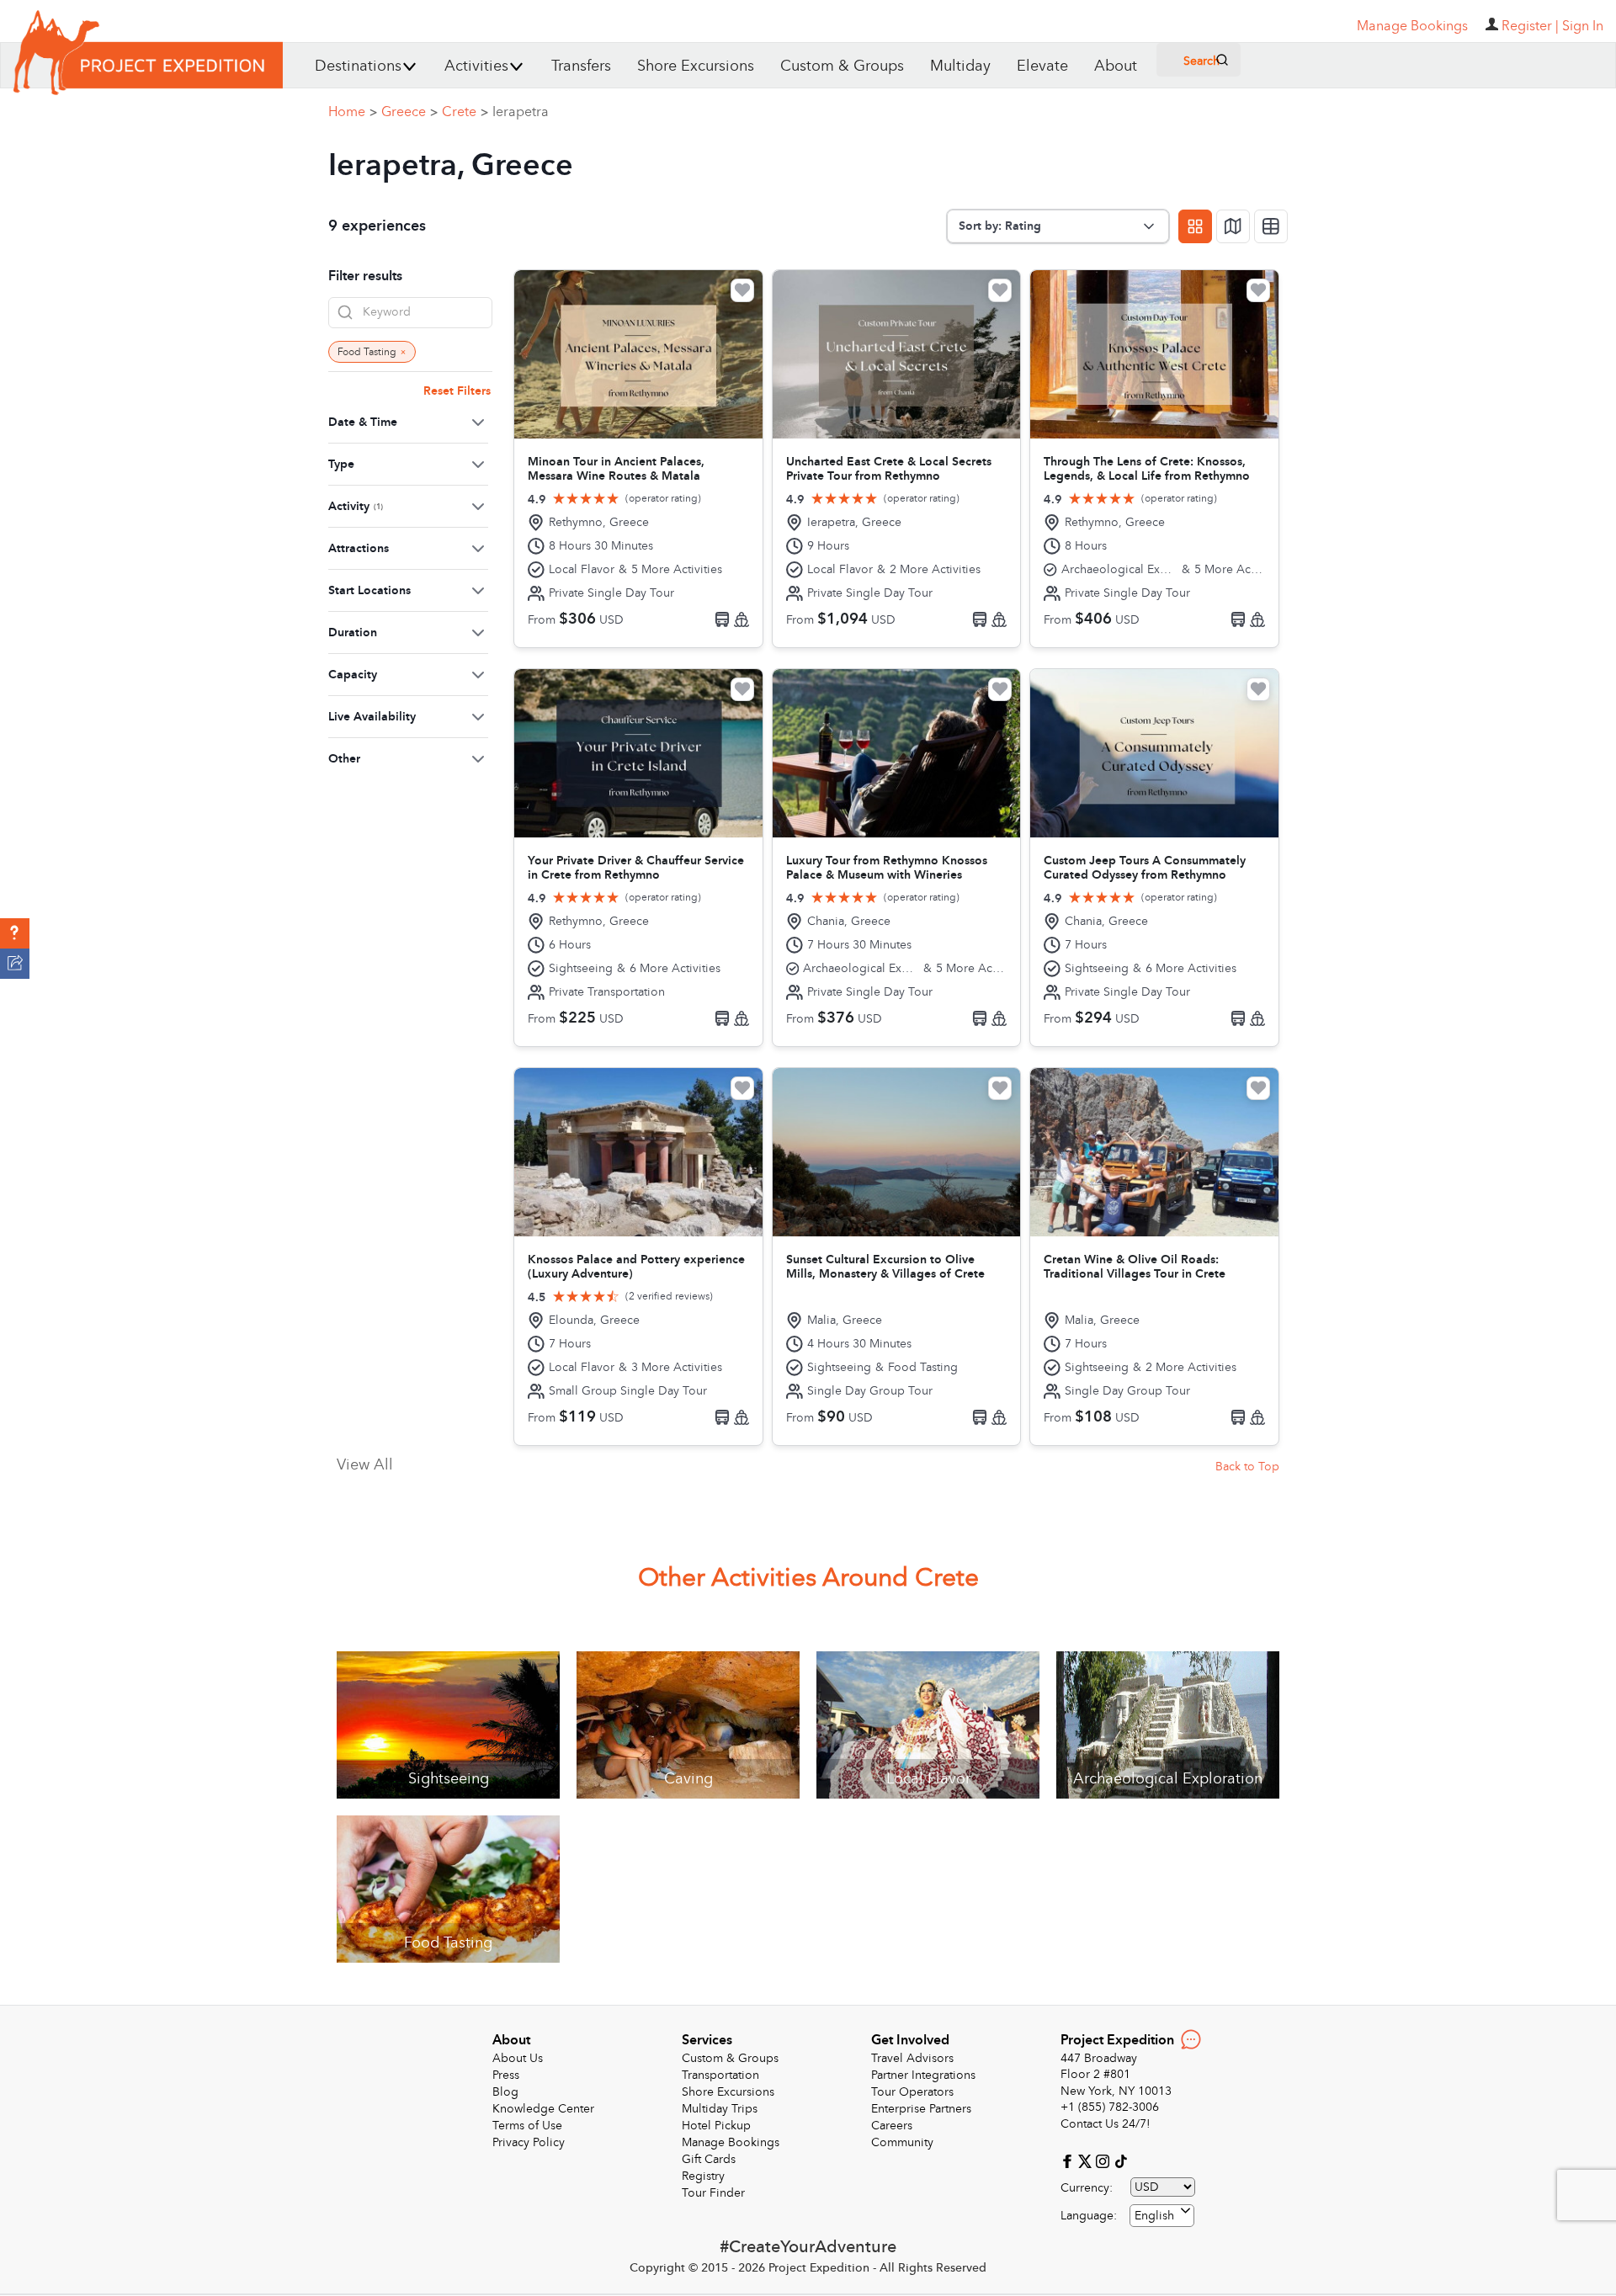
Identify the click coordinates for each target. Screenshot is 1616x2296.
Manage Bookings (731, 2142)
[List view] (1271, 226)
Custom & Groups (842, 66)
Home (353, 112)
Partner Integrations (923, 2075)
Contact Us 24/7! (1106, 2124)
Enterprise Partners (921, 2109)
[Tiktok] (1120, 2160)
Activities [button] (476, 66)
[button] (15, 933)
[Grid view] (1195, 226)
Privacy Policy (529, 2142)
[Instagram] (1105, 2160)
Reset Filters (457, 391)
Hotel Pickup (716, 2126)
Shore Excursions (696, 66)
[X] (1087, 2160)
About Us (518, 2058)
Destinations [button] (358, 66)
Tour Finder (713, 2193)
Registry (703, 2176)
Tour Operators (912, 2092)
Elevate (1042, 66)
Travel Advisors (912, 2058)
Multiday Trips (720, 2109)
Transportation (720, 2075)
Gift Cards (709, 2159)
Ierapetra (521, 112)
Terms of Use (527, 2126)
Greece (409, 112)
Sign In (1583, 26)
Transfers (581, 66)
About (1116, 66)
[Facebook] (1069, 2160)
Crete (465, 112)
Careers (892, 2126)
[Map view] (1233, 226)
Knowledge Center (543, 2109)
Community (902, 2142)
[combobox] (1162, 2216)
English (1154, 2216)
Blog (505, 2092)
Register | (1530, 26)
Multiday (960, 66)
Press (506, 2075)
